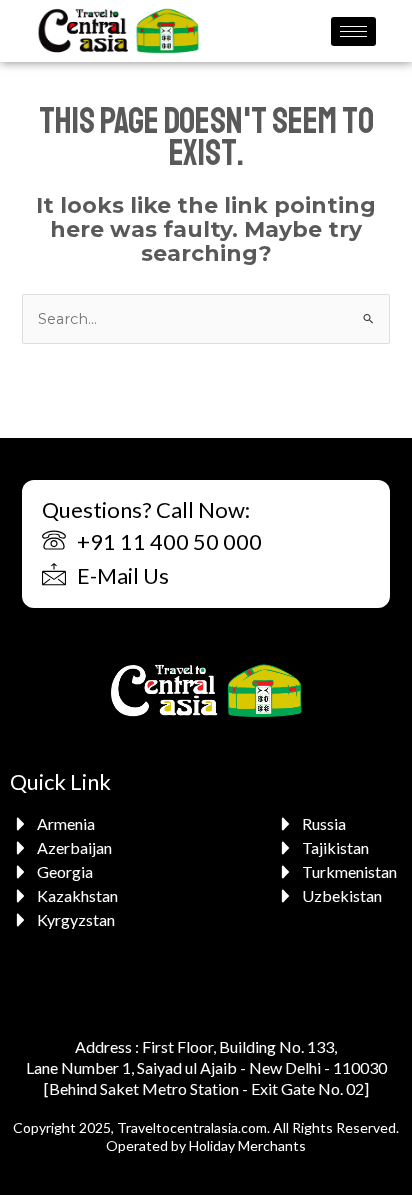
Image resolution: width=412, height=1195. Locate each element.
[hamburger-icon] (353, 31)
